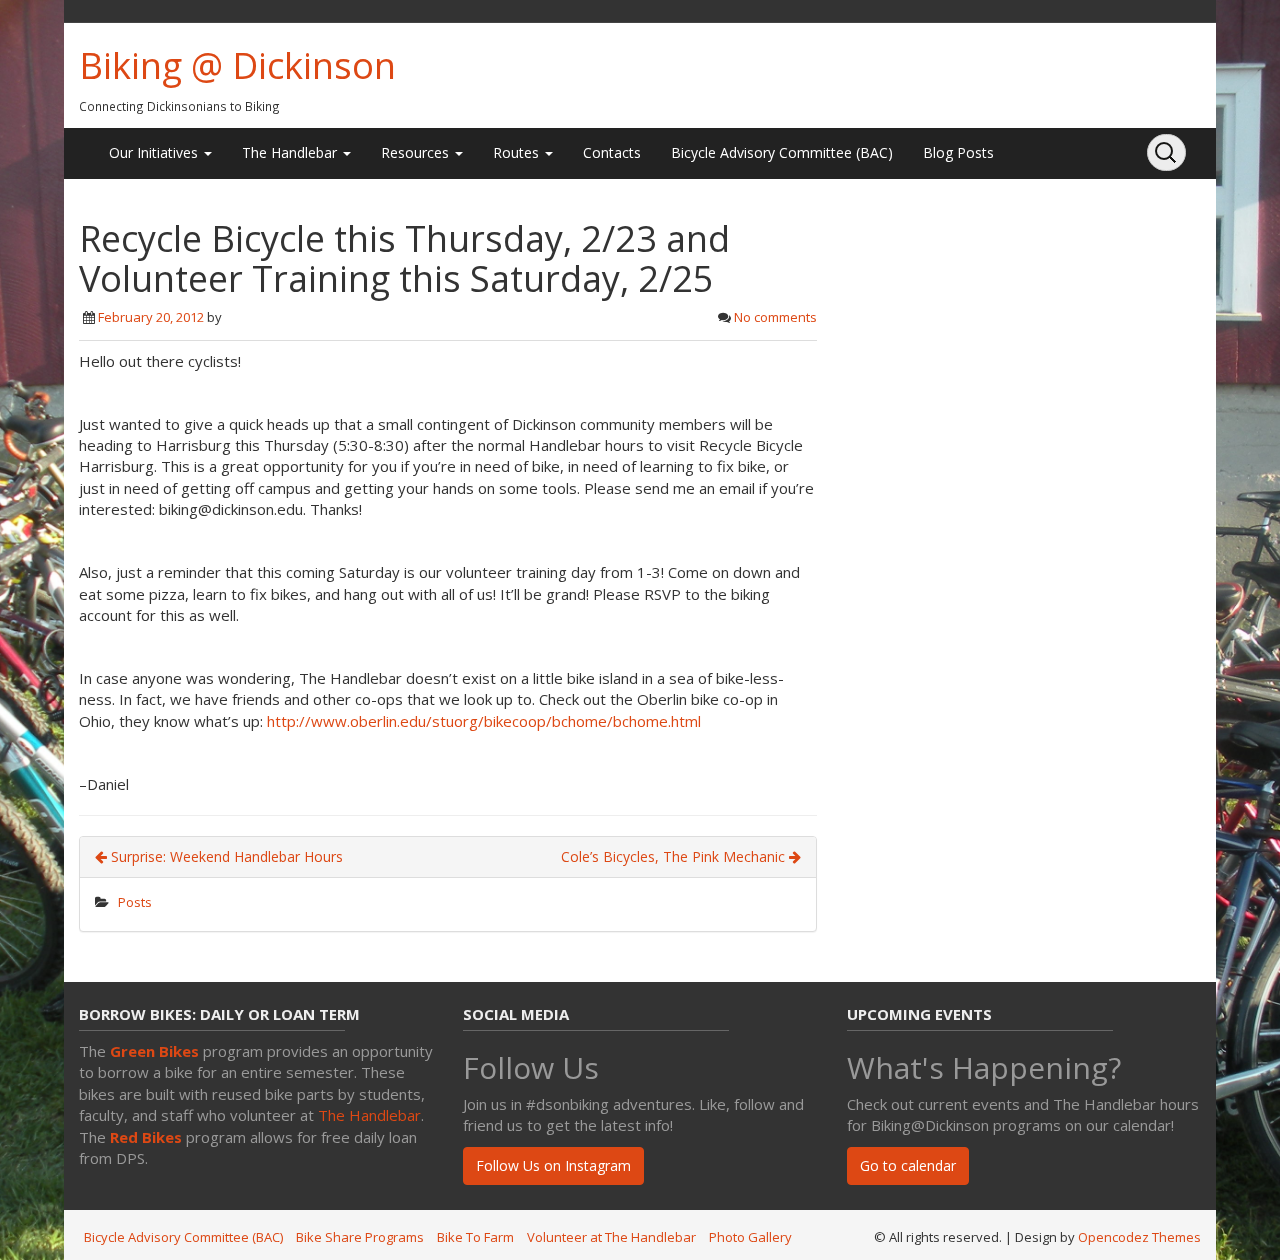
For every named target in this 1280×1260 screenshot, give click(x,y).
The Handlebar (291, 152)
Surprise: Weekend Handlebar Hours (225, 856)
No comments (775, 317)
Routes (518, 152)
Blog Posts (958, 152)
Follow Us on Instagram (553, 1165)
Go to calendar (908, 1165)
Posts (135, 902)
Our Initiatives (155, 152)
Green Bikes (154, 1051)
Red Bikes (146, 1137)
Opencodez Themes (1139, 1237)
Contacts (612, 152)
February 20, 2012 (151, 317)
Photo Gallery (750, 1237)
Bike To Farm (475, 1237)
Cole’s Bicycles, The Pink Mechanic (675, 856)
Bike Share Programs (360, 1237)
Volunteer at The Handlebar (611, 1237)
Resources (417, 152)
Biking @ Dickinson (237, 65)
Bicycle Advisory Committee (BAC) (782, 152)
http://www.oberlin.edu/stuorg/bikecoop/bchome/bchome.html (484, 721)
